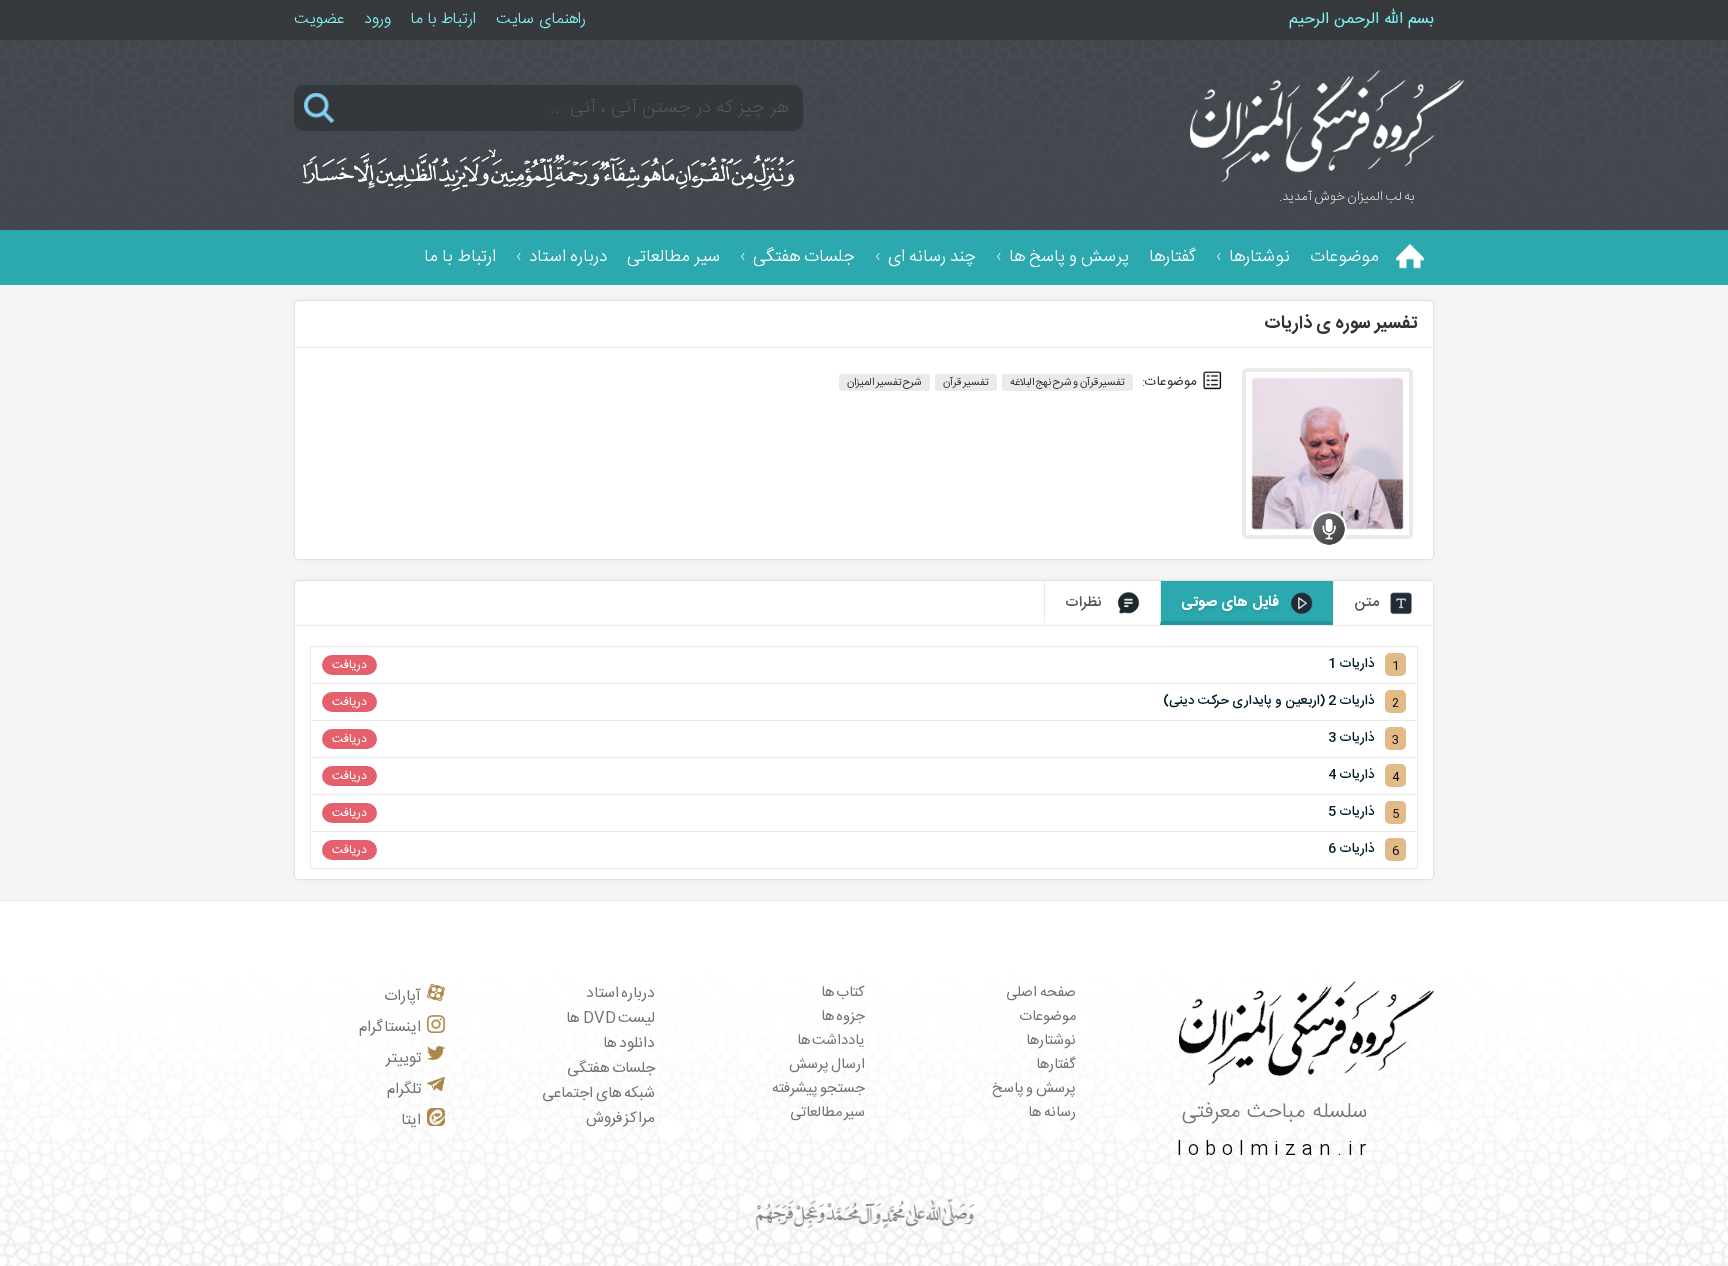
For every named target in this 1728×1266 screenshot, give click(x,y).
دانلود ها (629, 1043)
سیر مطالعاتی (673, 257)
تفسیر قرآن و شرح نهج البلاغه (1068, 382)
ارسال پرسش (827, 1065)
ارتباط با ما (443, 19)
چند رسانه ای (932, 257)
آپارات (402, 996)
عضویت (319, 19)
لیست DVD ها (610, 1018)
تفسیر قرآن (966, 382)
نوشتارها (1259, 257)
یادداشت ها (831, 1041)
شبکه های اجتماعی (598, 1093)
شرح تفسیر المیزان (884, 382)
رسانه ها (1052, 1113)
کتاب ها (843, 993)
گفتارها (1172, 257)
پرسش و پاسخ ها (1069, 257)
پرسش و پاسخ (1034, 1089)
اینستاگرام (390, 1027)
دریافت (349, 665)
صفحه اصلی (1041, 993)
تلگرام (404, 1089)
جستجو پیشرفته (819, 1089)
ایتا (411, 1120)
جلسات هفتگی (804, 257)
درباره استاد (568, 257)
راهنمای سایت (541, 19)
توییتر (403, 1058)
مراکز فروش (621, 1118)
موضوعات (1344, 257)
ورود (377, 19)
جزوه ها (843, 1017)
